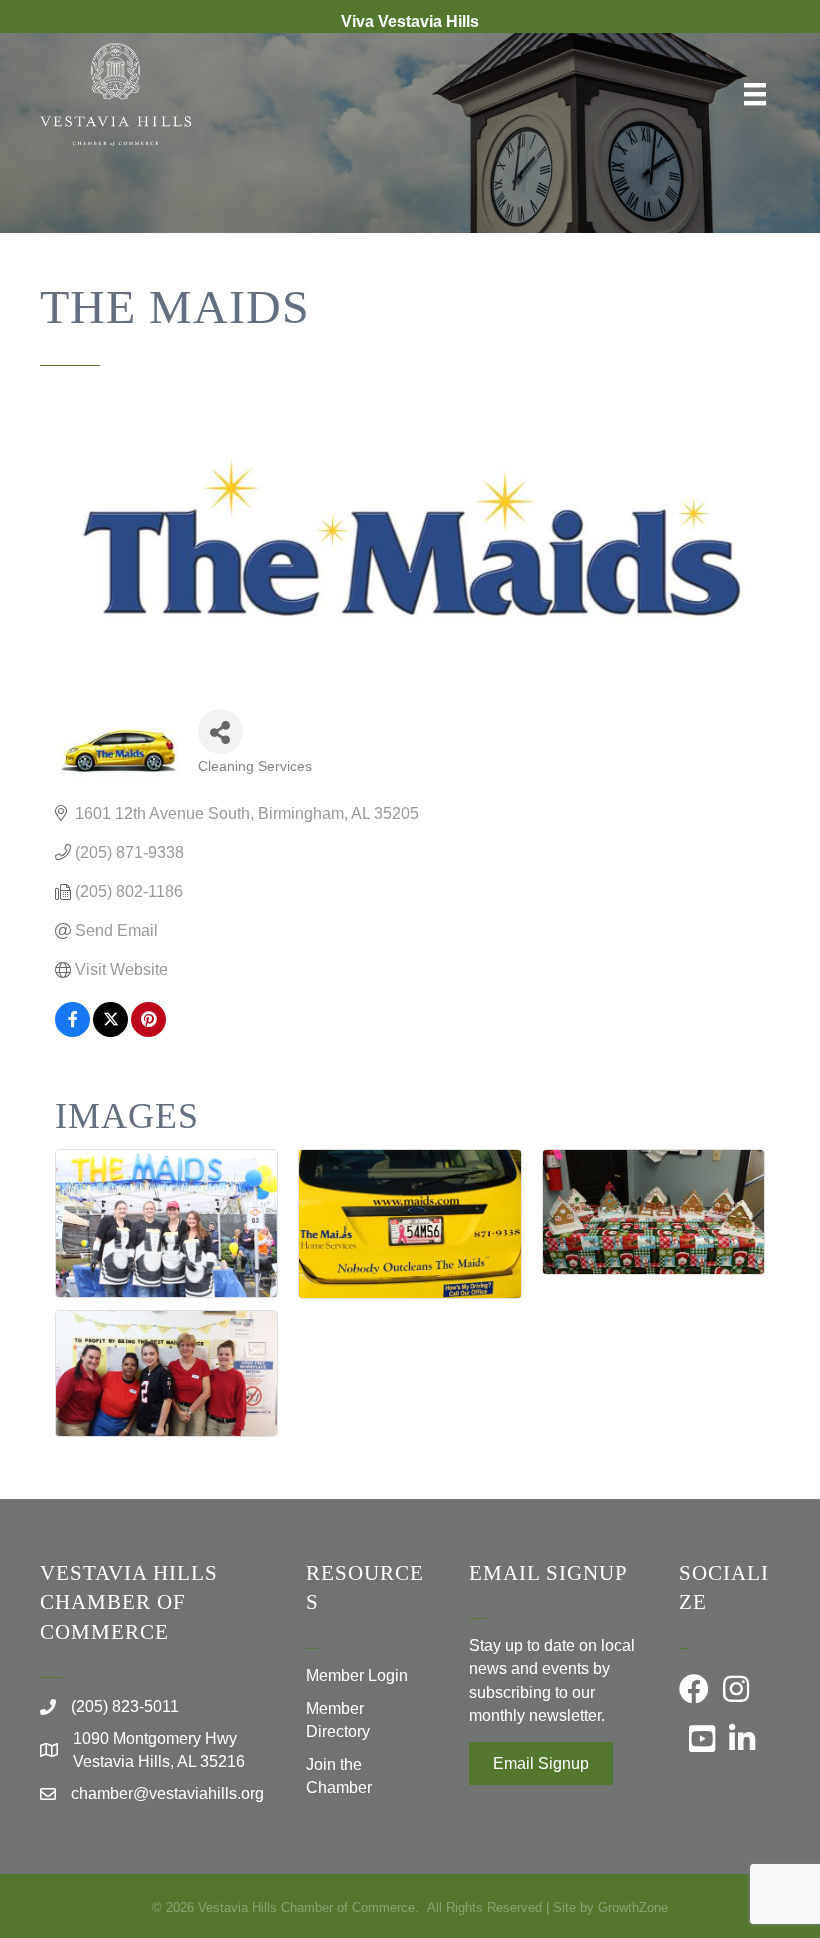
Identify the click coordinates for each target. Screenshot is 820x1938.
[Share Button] (220, 731)
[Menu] (755, 94)
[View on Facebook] (72, 1031)
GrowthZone (633, 1907)
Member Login (357, 1675)
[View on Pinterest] (148, 1031)
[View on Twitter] (110, 1031)
